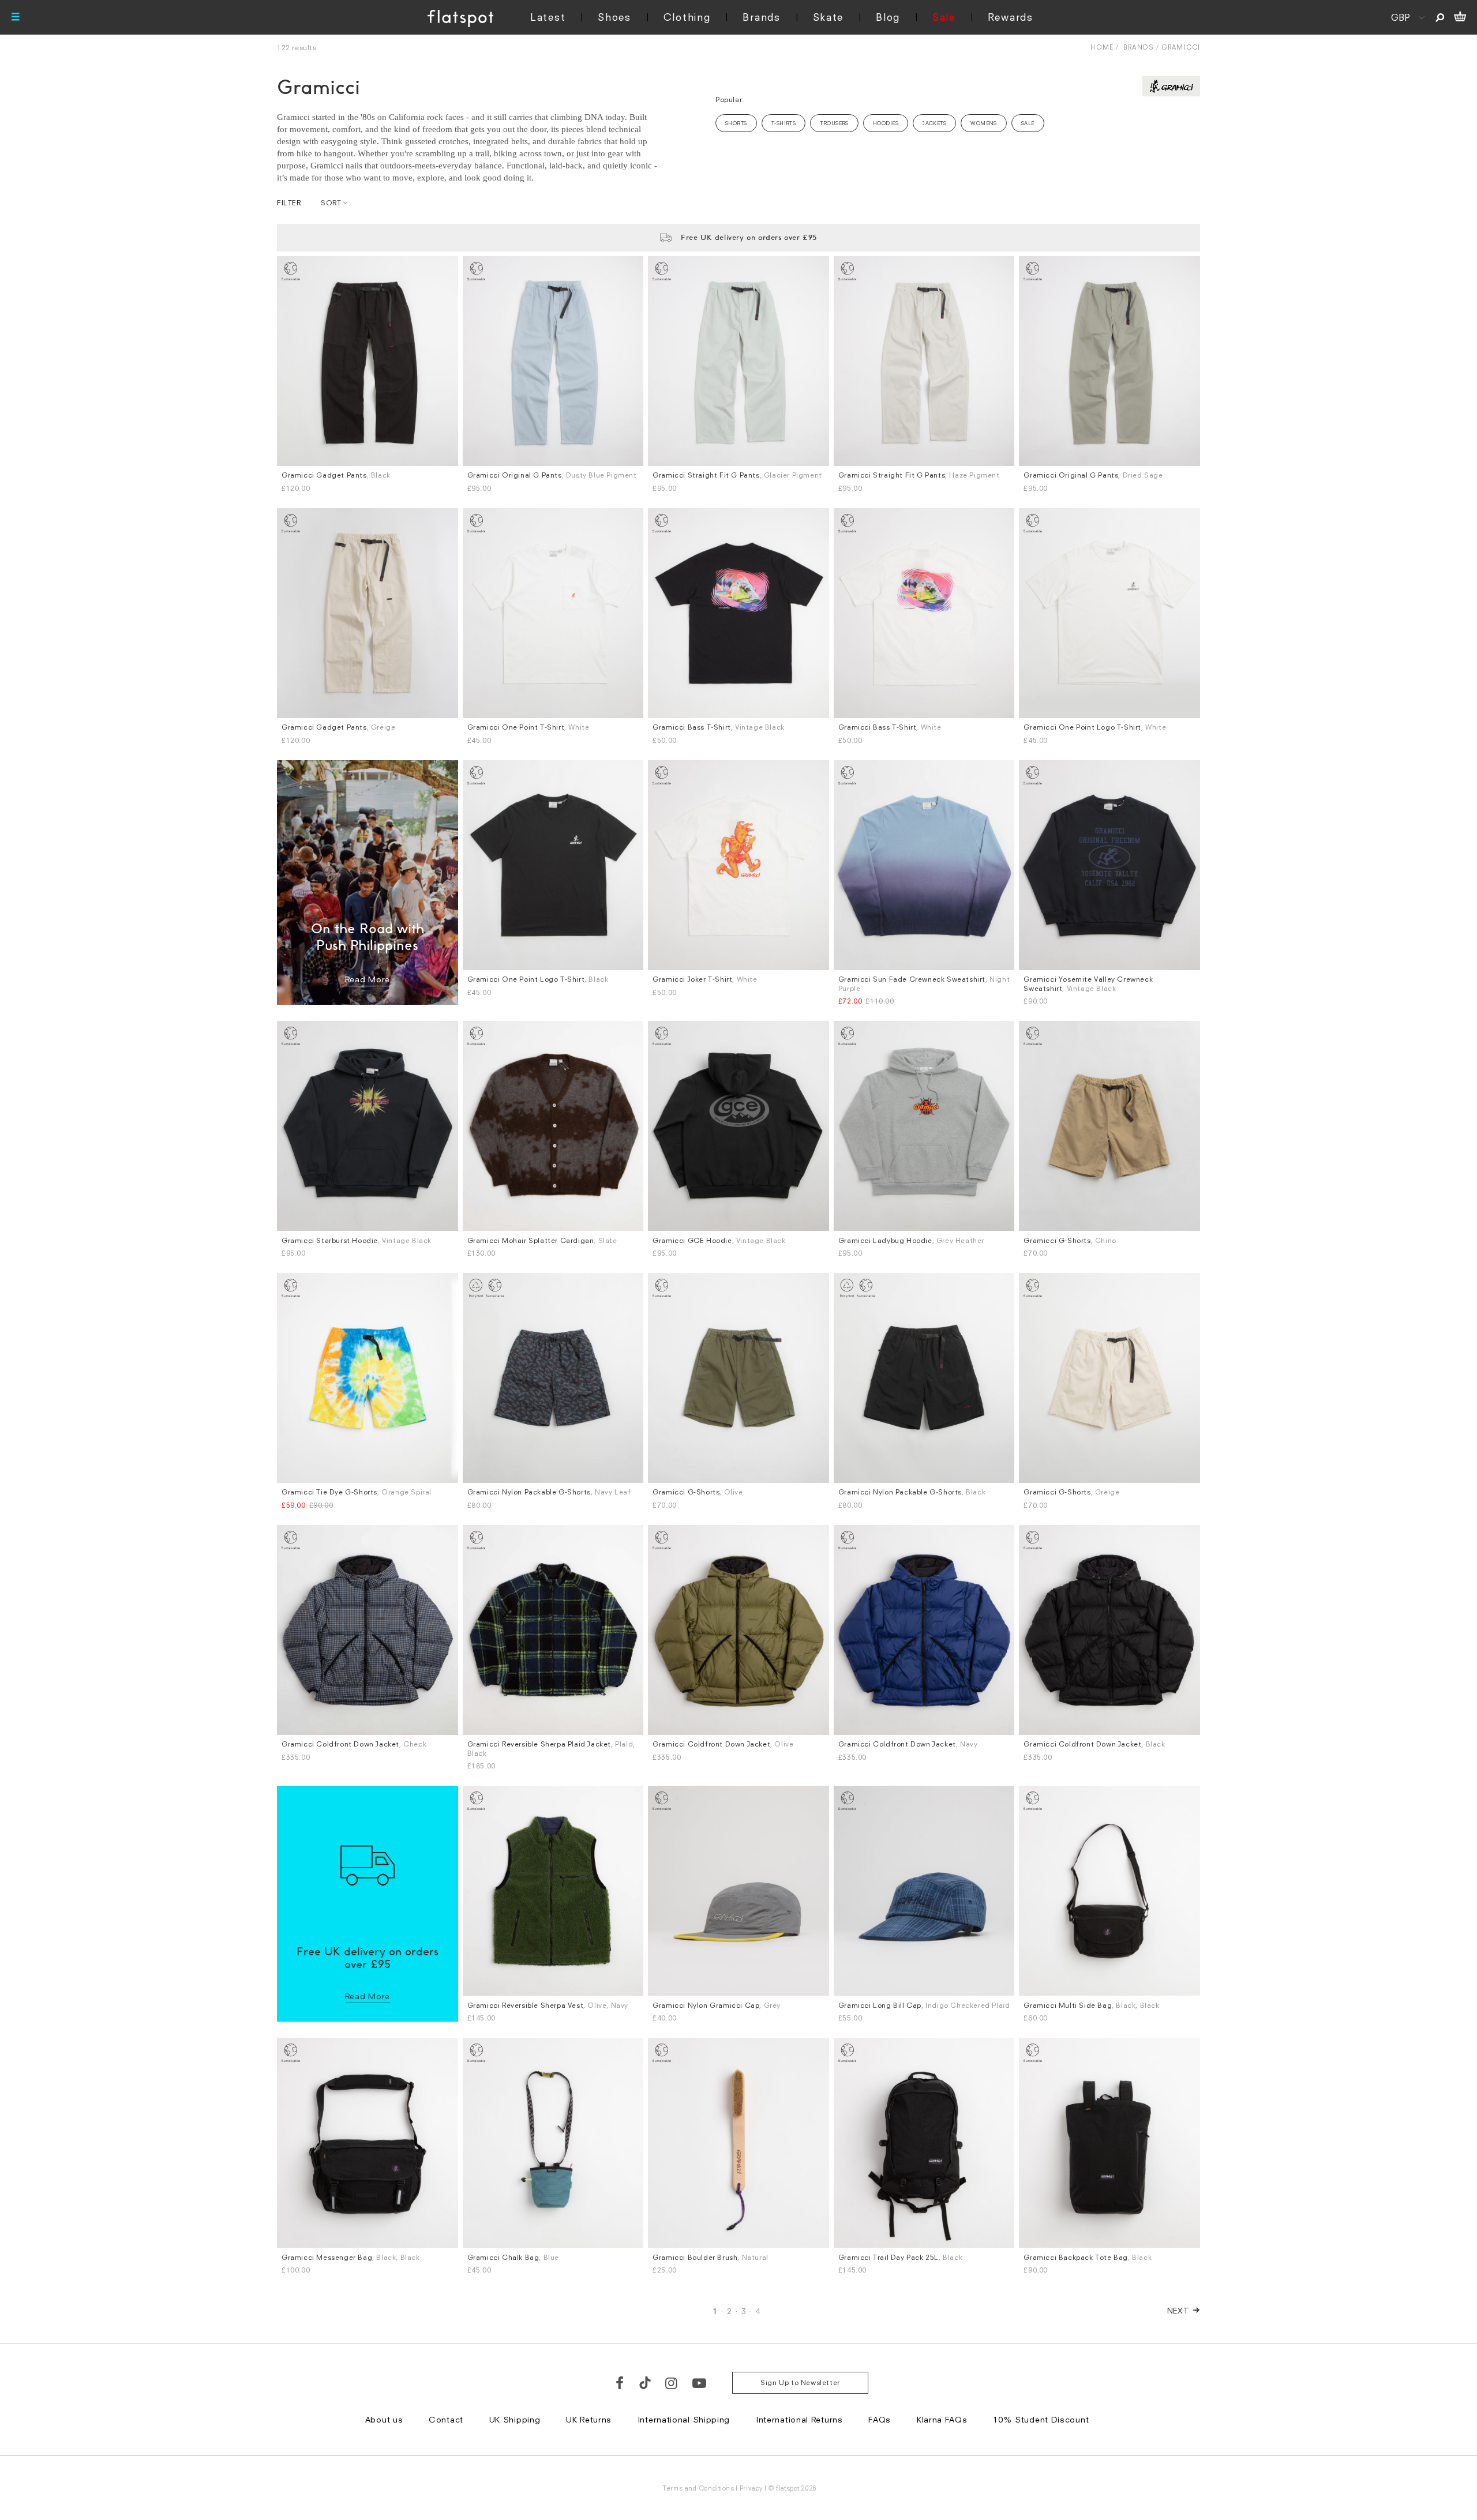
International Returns (799, 2419)
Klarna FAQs (942, 2419)
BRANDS (1139, 47)
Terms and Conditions (698, 2488)
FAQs (880, 2419)
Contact (446, 2419)
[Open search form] (1440, 17)
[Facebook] (620, 2383)
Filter (289, 203)
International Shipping (684, 2419)
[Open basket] (1460, 17)
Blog (888, 17)
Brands (761, 17)
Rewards (1011, 17)
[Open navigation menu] (16, 17)
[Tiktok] (645, 2383)
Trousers (834, 123)
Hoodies (886, 123)
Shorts (736, 123)
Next (1178, 2310)
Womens (984, 123)
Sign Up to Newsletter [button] (800, 2382)
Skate (829, 17)
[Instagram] (672, 2383)
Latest (548, 17)
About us (384, 2419)
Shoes (614, 17)
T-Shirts (784, 123)
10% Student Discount (1041, 2419)
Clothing (687, 17)
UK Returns (589, 2419)
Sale (944, 17)
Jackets (934, 123)
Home (1102, 47)
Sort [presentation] (331, 203)
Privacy (751, 2488)
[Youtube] (700, 2383)
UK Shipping (515, 2419)
